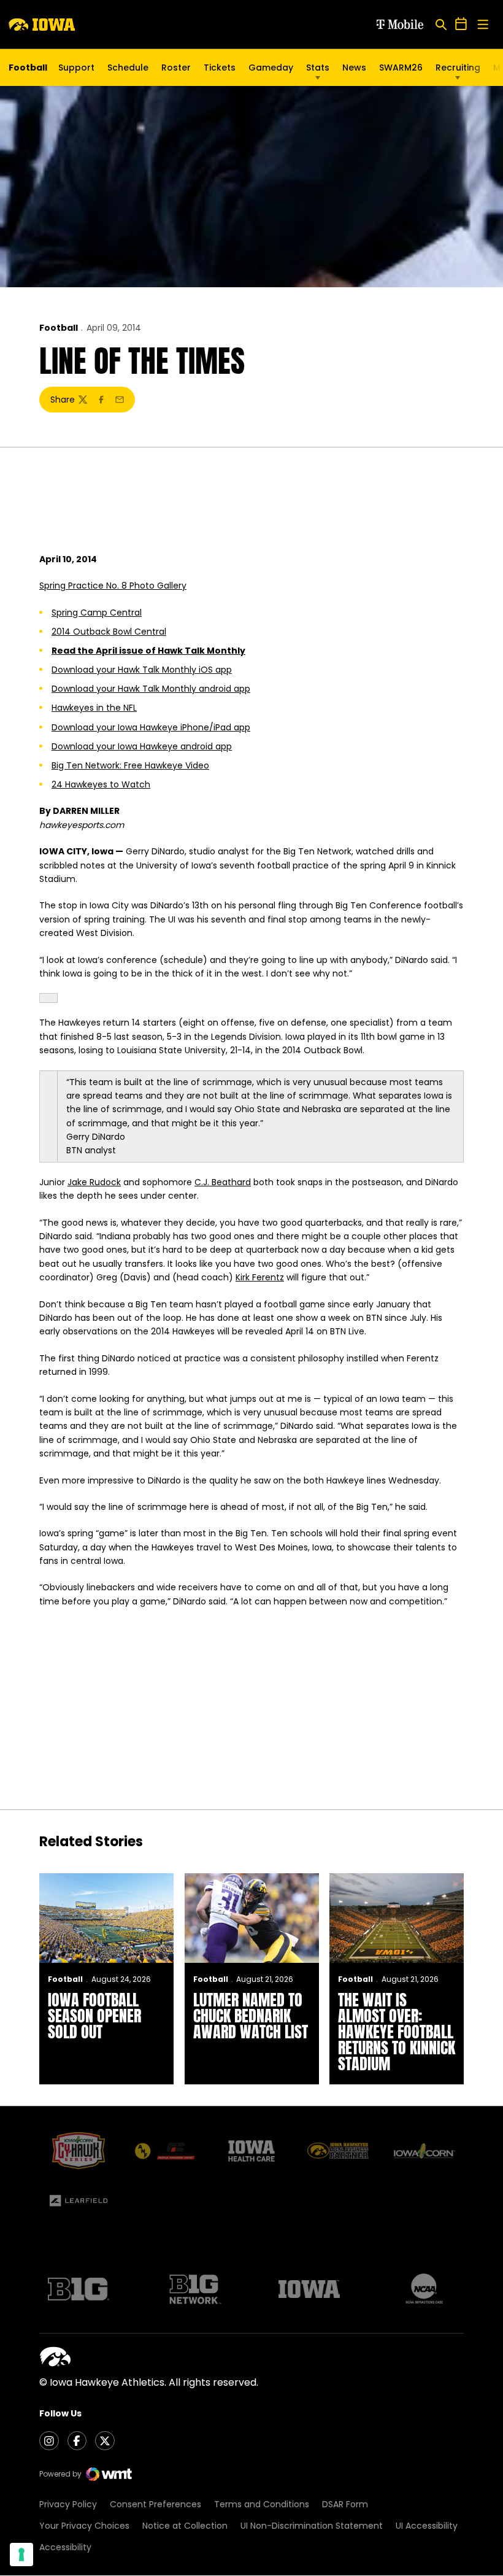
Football (59, 328)
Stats (318, 68)
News (354, 68)
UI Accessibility (427, 2526)
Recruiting (458, 68)
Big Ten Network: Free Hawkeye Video (130, 765)
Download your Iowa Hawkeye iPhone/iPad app (151, 727)
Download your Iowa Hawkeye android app (142, 746)
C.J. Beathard (223, 1182)
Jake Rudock (94, 1182)
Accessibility (65, 2547)
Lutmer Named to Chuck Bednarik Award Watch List (251, 2016)
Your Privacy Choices (84, 2526)
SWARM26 (401, 68)
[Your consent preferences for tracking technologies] (21, 2555)
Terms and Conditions (262, 2504)
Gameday (271, 68)
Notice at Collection (185, 2526)
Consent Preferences (156, 2504)
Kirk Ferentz (260, 1277)
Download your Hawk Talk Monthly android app (151, 689)
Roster (176, 68)
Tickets (220, 71)
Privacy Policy (68, 2504)
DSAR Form (345, 2504)
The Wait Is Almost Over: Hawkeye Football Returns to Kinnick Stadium (397, 2032)
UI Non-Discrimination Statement (312, 2526)
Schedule (128, 68)
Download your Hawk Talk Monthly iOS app (142, 670)
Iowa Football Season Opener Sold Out (94, 2016)
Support (76, 68)
